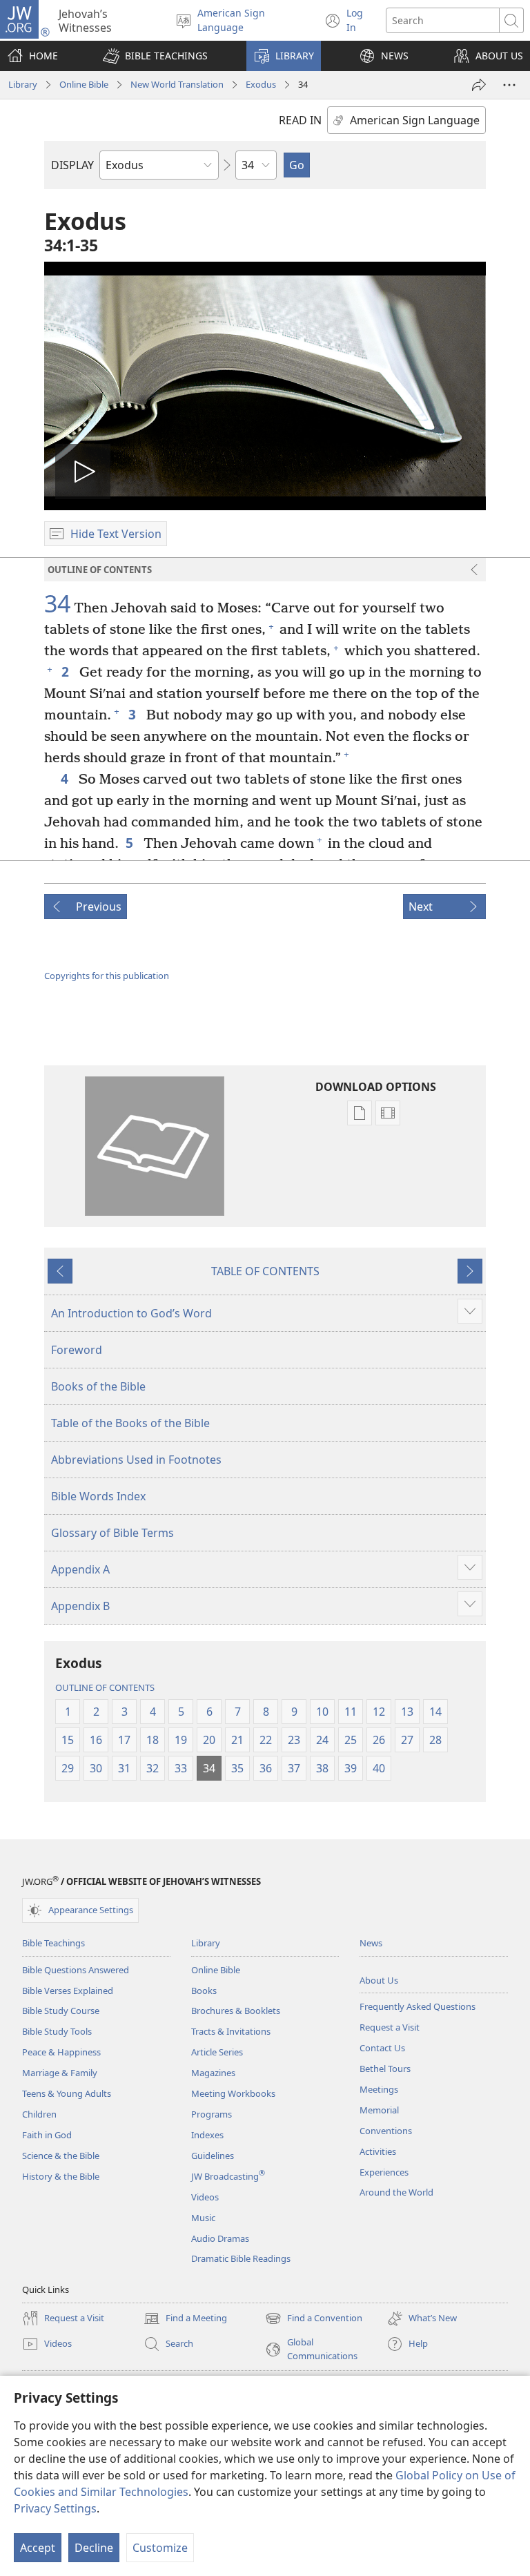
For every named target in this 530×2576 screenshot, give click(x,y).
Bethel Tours (385, 2069)
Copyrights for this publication (107, 976)
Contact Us (382, 2048)
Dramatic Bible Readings (241, 2258)
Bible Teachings (53, 1943)
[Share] (479, 85)
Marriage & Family (60, 2073)
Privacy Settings (55, 2508)
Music (203, 2218)
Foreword (77, 1350)
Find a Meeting (185, 2319)
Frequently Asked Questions (418, 2006)
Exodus (261, 84)
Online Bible (84, 84)
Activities (378, 2151)
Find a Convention (314, 2319)
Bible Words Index (98, 1496)
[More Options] (509, 85)
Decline (94, 2548)
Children (39, 2114)
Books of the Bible (98, 1386)
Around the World (396, 2192)
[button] (155, 56)
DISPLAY (72, 165)
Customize (160, 2548)
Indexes (207, 2135)
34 (57, 604)
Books (204, 1991)
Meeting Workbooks (233, 2093)
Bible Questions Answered (76, 1970)
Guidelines (213, 2156)
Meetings (379, 2089)
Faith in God (47, 2135)
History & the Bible (61, 2176)
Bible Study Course (61, 2011)
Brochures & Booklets (236, 2011)
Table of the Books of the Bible (130, 1423)
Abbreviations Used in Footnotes (136, 1460)
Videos (205, 2197)
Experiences (384, 2172)
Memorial (379, 2110)
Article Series (217, 2052)
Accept (38, 2548)
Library (23, 84)
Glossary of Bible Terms (112, 1533)
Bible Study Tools (57, 2031)
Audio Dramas (220, 2238)
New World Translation (177, 84)
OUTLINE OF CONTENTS (105, 1687)
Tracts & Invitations (231, 2031)
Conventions (386, 2131)
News (371, 1943)
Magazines (213, 2073)
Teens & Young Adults (67, 2093)
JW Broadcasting (228, 2176)
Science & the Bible (61, 2156)
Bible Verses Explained (68, 1991)
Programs (212, 2114)
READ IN (300, 120)
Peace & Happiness (61, 2052)
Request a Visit (390, 2027)
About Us (379, 1980)
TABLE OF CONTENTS (265, 1271)
